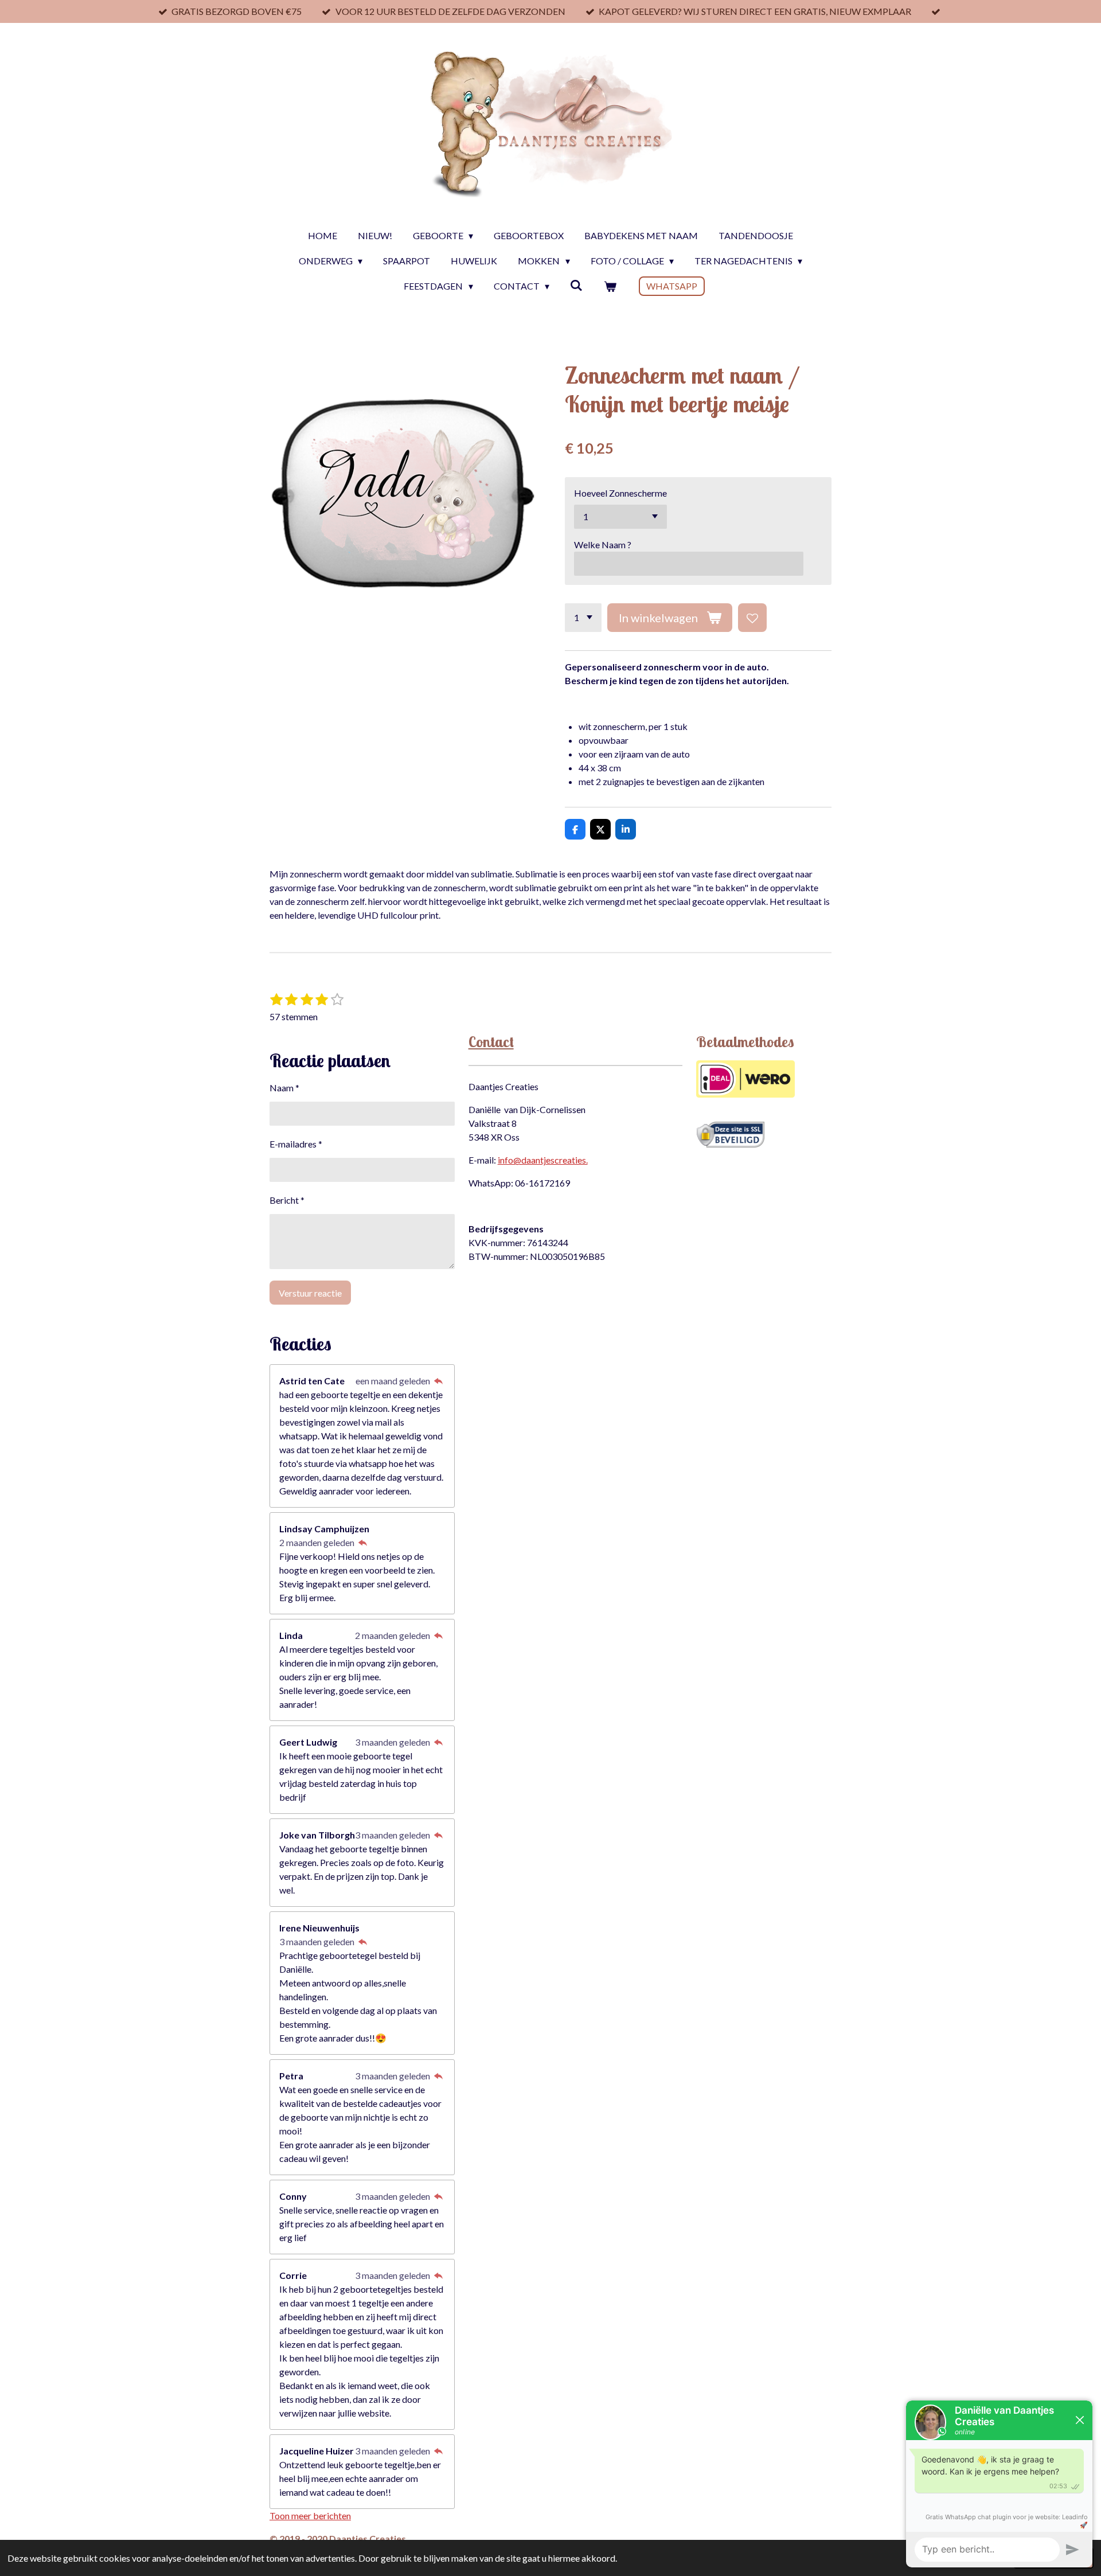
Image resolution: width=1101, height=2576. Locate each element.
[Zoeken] (576, 285)
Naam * (284, 1088)
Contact (491, 1042)
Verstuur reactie (310, 1293)
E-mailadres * (296, 1144)
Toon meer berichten (310, 2515)
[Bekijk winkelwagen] (610, 286)
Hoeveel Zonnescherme (620, 493)
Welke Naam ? (603, 545)
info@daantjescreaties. (543, 1160)
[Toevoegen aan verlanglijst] (752, 618)
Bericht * (287, 1200)
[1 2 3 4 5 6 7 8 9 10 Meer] (583, 618)
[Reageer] (438, 1381)
